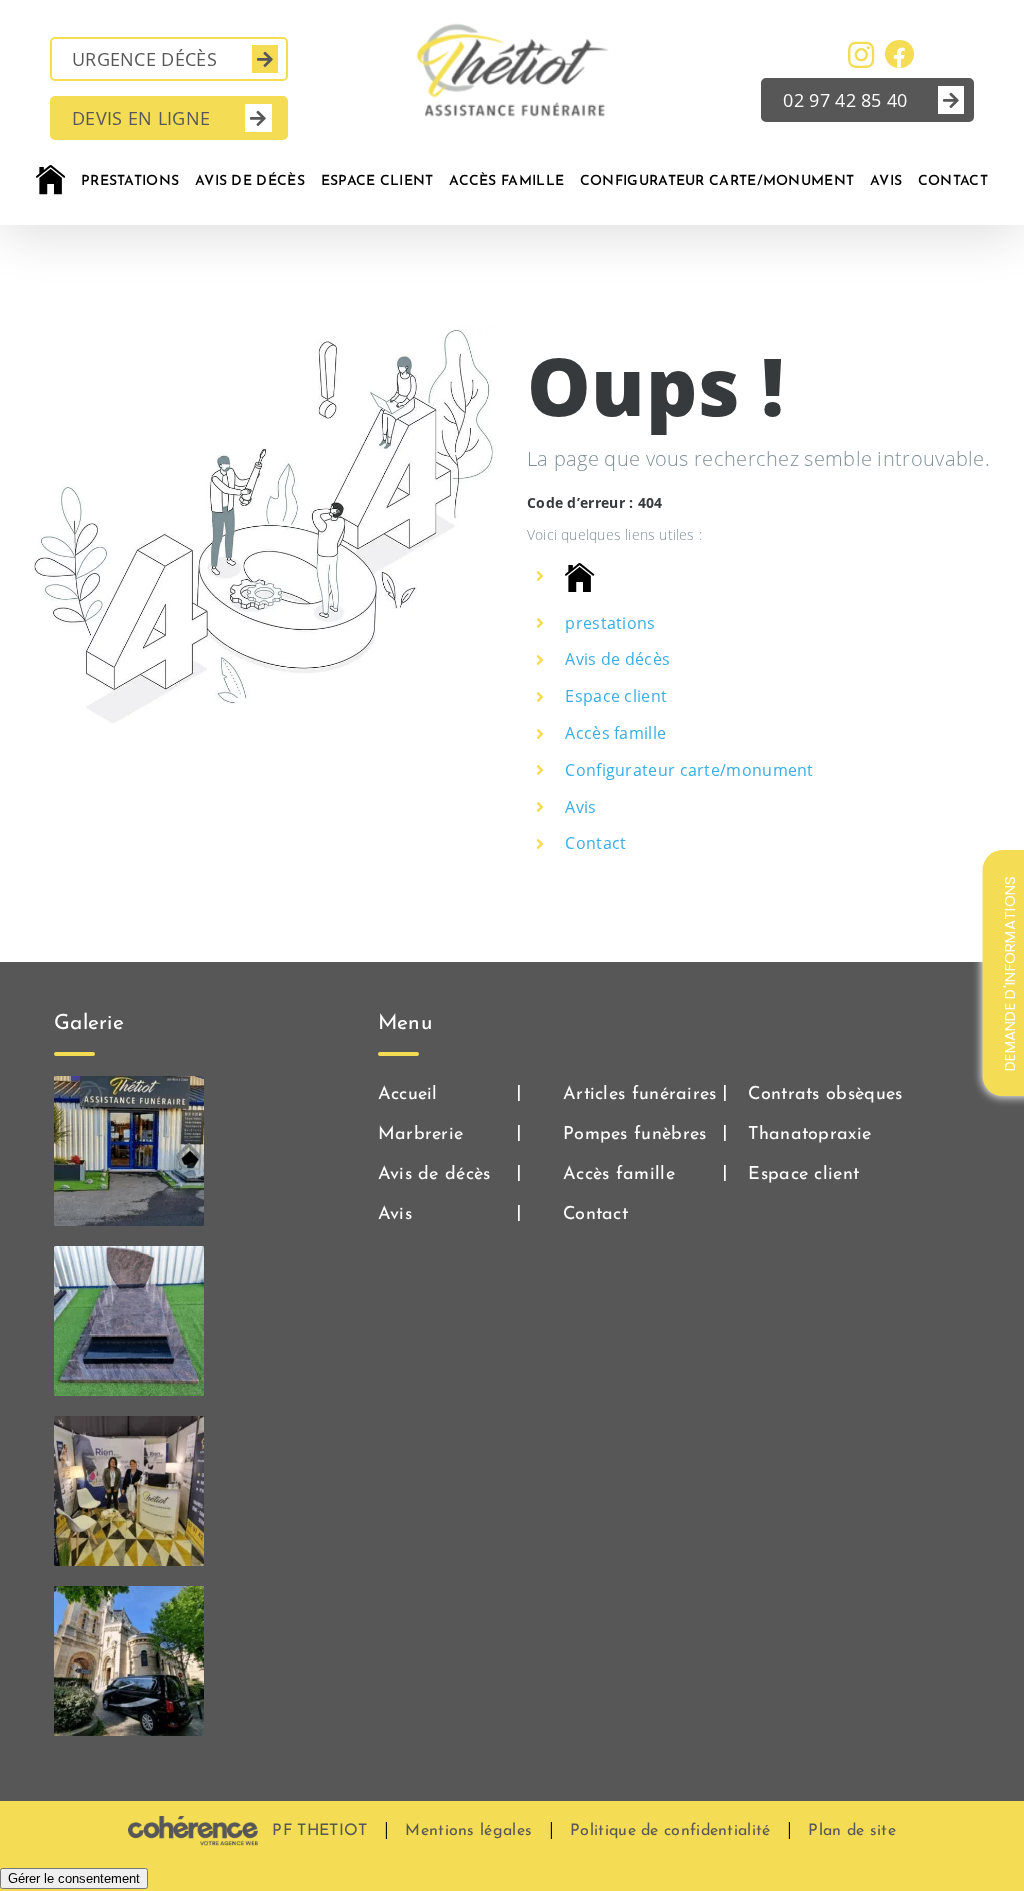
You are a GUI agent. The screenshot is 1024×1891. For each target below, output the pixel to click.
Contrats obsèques (825, 1095)
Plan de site (852, 1831)
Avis (580, 807)
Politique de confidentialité (670, 1831)
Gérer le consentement (74, 1878)
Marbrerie (421, 1135)
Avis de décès (617, 659)
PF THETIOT (319, 1831)
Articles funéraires (640, 1095)
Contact (595, 843)
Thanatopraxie (809, 1135)
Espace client (616, 696)
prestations (610, 623)
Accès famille (615, 733)
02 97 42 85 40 (845, 100)
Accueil (408, 1095)
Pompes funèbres (635, 1135)
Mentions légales (468, 1831)
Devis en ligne (141, 118)
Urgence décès (144, 59)
